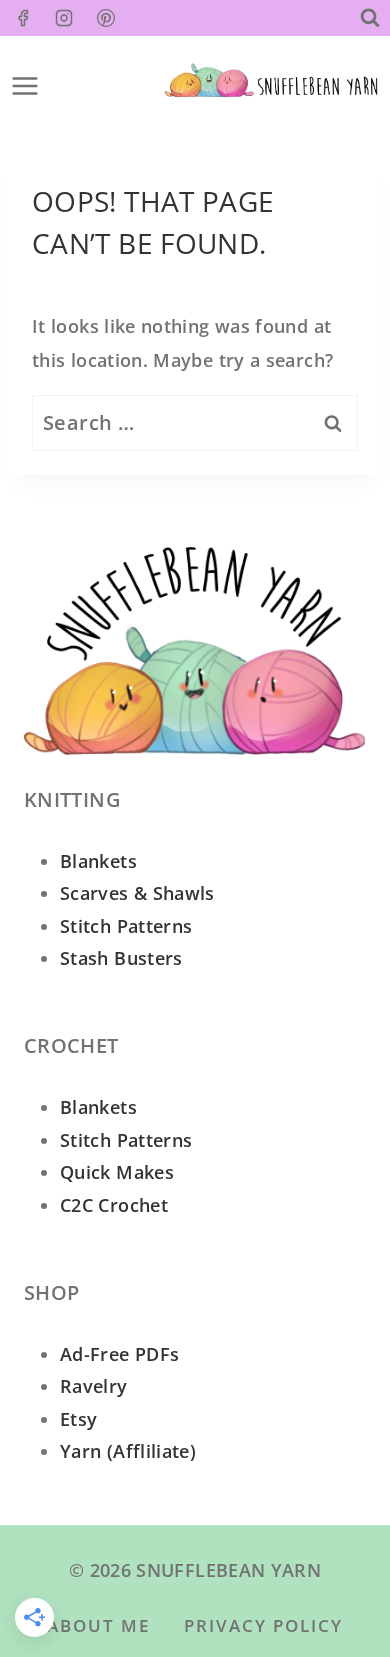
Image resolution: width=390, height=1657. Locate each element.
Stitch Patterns (126, 926)
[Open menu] (20, 80)
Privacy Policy (263, 1625)
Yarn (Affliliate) (128, 1451)
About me (98, 1625)
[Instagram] (64, 18)
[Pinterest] (106, 18)
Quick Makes (117, 1172)
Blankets (98, 861)
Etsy (78, 1419)
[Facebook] (23, 18)
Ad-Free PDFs (119, 1354)
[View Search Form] (370, 18)
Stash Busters (121, 958)
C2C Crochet (114, 1205)
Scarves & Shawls (137, 893)
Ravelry (94, 1386)
